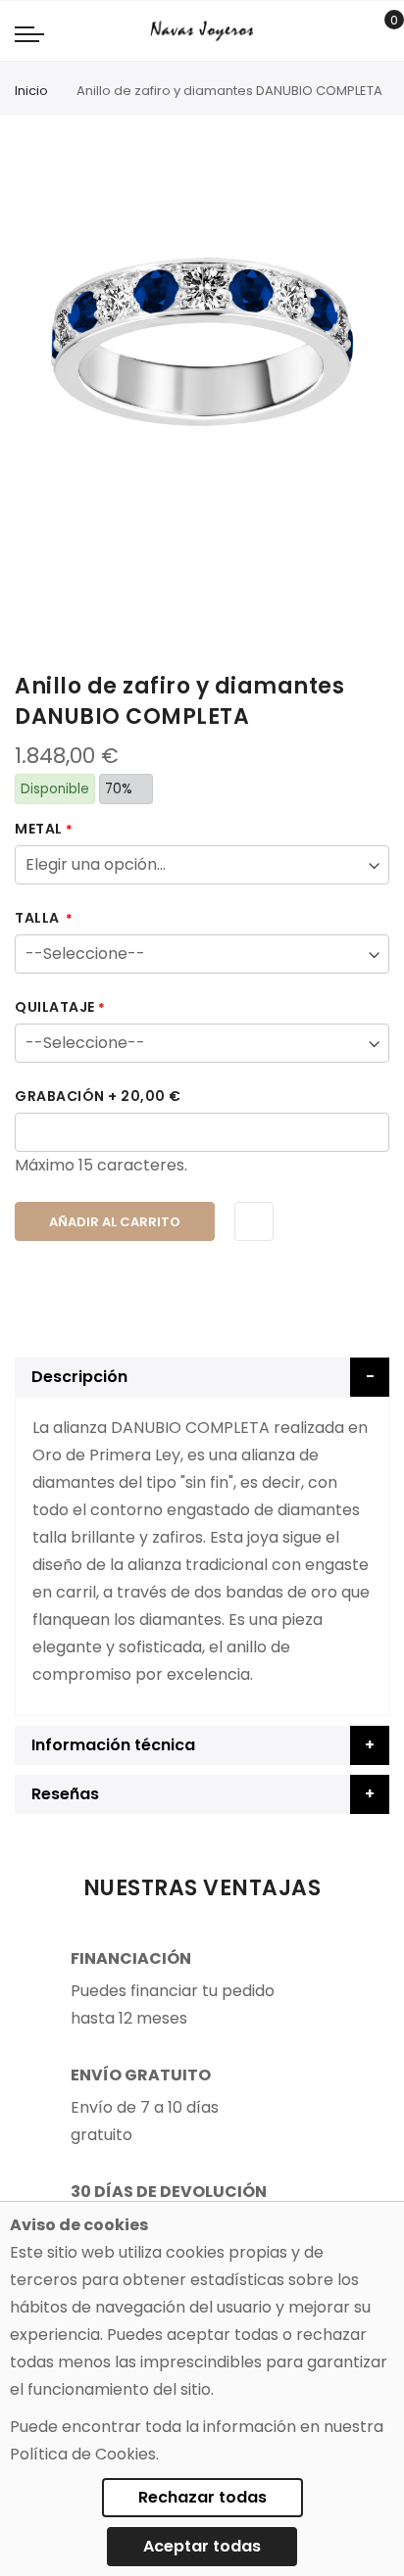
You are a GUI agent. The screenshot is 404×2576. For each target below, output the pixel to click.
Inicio (31, 91)
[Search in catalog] (350, 31)
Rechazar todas (202, 2497)
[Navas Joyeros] (202, 31)
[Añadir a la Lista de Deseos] (254, 1221)
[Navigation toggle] (29, 33)
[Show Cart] (380, 31)
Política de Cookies (83, 2454)
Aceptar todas (202, 2546)
